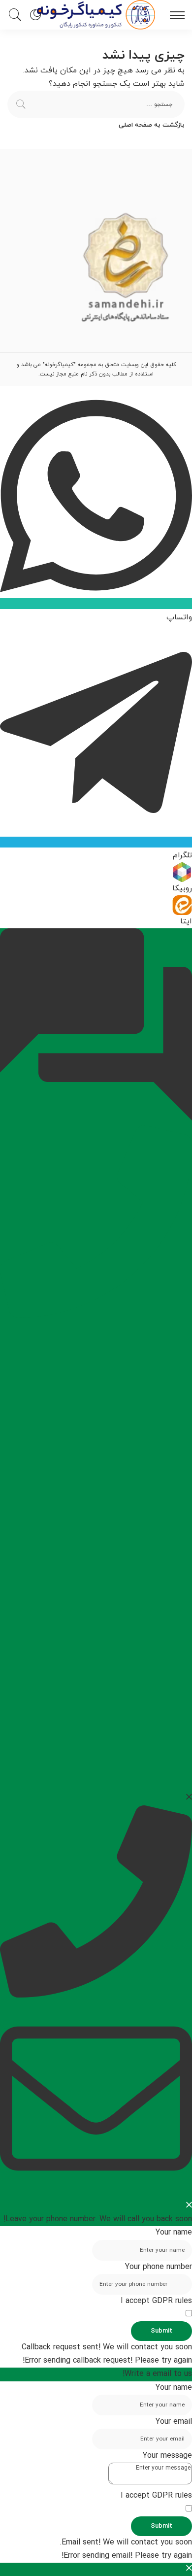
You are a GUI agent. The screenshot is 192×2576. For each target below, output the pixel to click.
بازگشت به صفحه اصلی (152, 125)
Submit (161, 2331)
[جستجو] (17, 15)
